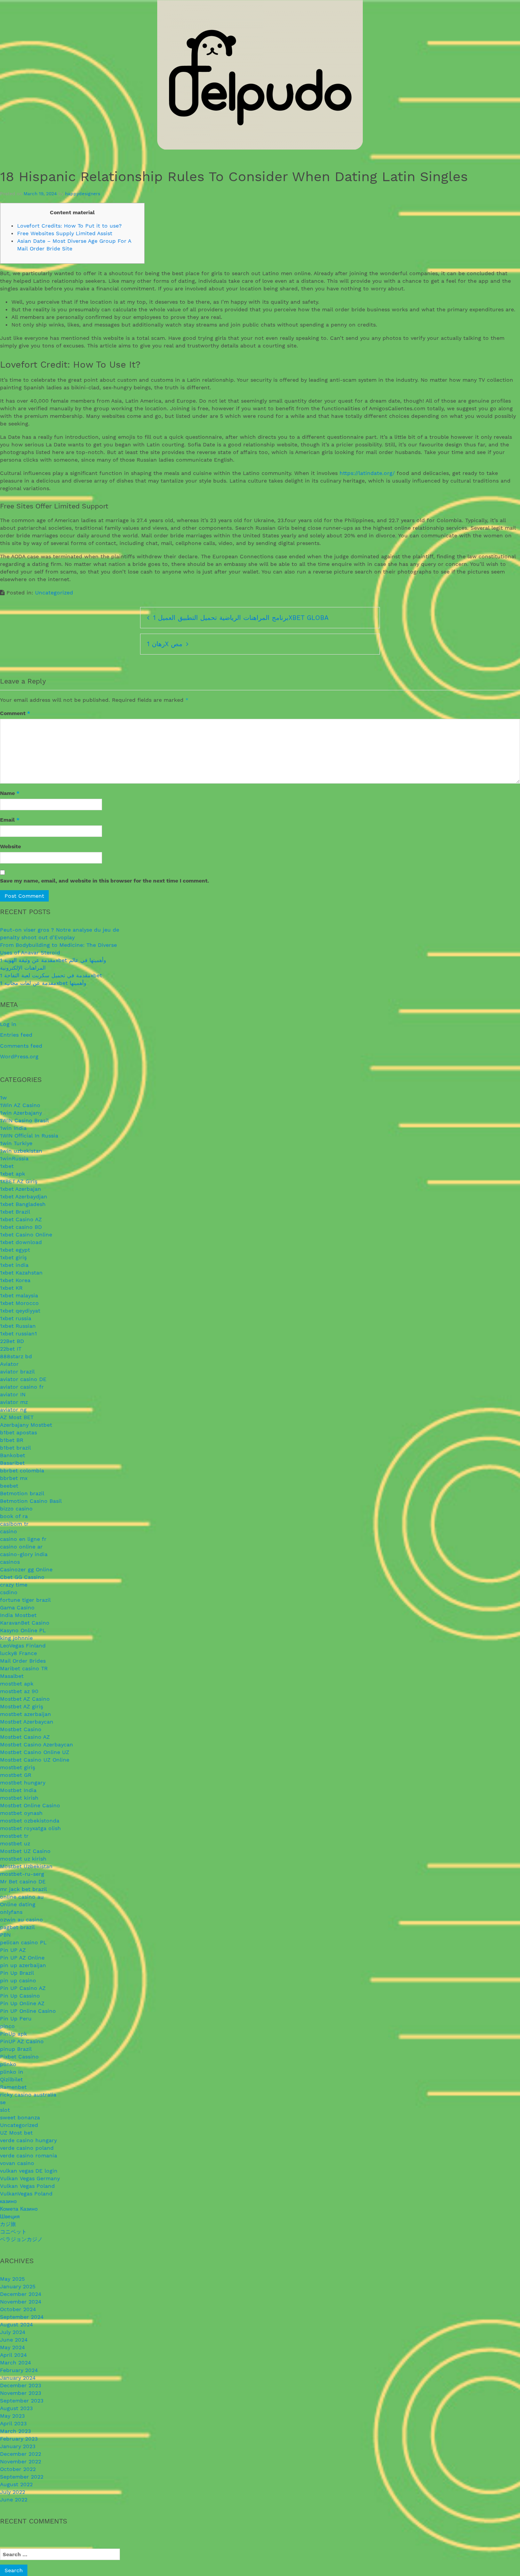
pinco (7, 2026)
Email (10, 820)
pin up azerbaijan (23, 1965)
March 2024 (16, 2363)
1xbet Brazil (15, 1212)
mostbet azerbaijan (26, 1714)
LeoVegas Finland (23, 1646)
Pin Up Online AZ (22, 2003)
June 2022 (14, 2500)
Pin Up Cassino (20, 1996)
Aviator (9, 1364)
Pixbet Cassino (19, 2057)
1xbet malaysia (19, 1295)
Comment (15, 713)
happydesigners (83, 194)
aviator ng (13, 1410)
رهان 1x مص (165, 644)
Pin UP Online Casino (28, 2011)
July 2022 (13, 2492)
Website (10, 846)
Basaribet (12, 1463)
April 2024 (14, 2355)
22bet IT (11, 1349)
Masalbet (12, 1676)
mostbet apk (17, 1684)
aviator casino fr (22, 1387)
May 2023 (12, 2416)
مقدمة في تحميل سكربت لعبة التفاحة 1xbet (51, 975)
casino (9, 1531)
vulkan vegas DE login (29, 2171)
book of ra (14, 1516)
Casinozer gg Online (26, 1569)
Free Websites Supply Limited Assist (65, 233)
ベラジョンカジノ (21, 2239)
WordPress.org (19, 1056)
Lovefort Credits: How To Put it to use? (69, 226)
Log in (8, 1024)
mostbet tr (14, 1836)
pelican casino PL (23, 1942)
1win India (13, 1128)
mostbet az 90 (19, 1691)
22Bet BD (12, 1341)
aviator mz (14, 1402)
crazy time (14, 1585)
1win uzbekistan (21, 1151)
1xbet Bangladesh (23, 1204)
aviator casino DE (23, 1379)
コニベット (13, 2232)
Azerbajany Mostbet (26, 1425)
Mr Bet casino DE (23, 1881)
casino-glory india (24, 1554)
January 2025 (18, 2286)
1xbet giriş (13, 1257)
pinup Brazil (16, 2049)
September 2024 (22, 2317)
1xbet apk (13, 1174)
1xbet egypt (15, 1250)
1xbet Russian (18, 1326)
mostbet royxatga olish (30, 1828)
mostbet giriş (18, 1767)
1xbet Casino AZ (21, 1219)
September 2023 (22, 2401)
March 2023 (15, 2431)
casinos (10, 1562)
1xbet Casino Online (26, 1235)
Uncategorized (54, 593)
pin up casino (18, 1980)
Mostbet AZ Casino (25, 1699)
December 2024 (21, 2294)
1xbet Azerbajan (21, 1189)
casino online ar (21, 1547)
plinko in (12, 2072)
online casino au (22, 1897)
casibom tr (14, 1524)
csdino (9, 1592)
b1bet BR (12, 1440)
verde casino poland (27, 2148)
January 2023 (18, 2446)
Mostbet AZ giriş (22, 1706)
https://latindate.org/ (367, 473)
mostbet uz (15, 1843)
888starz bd (16, 1356)
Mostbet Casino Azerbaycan (37, 1744)
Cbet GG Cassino (22, 1577)
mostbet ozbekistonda (30, 1821)
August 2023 (16, 2408)
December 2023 (21, 2385)
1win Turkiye (16, 1143)
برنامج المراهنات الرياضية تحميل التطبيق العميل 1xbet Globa (241, 618)
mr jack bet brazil (23, 1889)
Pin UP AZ (13, 1950)
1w (3, 1098)
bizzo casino (16, 1509)
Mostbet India (18, 1790)
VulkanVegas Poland (26, 2194)
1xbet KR (11, 1288)
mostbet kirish (19, 1798)
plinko (8, 2064)
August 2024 (17, 2324)
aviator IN (13, 1394)
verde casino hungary (28, 2140)
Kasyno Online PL (23, 1630)
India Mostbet (18, 1615)
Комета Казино (19, 2209)
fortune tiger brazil (25, 1600)
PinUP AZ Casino (22, 2041)
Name (10, 793)
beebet (9, 1486)
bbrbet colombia (22, 1470)
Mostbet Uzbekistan (26, 1866)
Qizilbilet (11, 2079)
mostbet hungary (23, 1783)
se (3, 2102)
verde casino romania (29, 2155)
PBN (5, 1935)
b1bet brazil (15, 1448)
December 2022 (21, 2454)
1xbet (7, 1166)
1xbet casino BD (21, 1227)
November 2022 (21, 2461)
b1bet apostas (18, 1432)
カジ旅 (8, 2224)
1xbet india (14, 1265)
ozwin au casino (22, 1920)
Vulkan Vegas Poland (27, 2186)
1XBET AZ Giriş (19, 1181)
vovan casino (17, 2163)
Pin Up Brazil (17, 1973)
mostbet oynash (21, 1813)
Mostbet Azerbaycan (27, 1722)
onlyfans (11, 1912)
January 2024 (18, 2378)
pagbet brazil (17, 1927)
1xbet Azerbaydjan (24, 1196)
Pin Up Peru (16, 2018)
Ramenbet (13, 2087)
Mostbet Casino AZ (25, 1737)
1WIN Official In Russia (29, 1136)
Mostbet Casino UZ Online (35, 1760)
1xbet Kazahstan (21, 1273)
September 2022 (22, 2477)
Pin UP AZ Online (22, 1958)
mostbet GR (16, 1775)
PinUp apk (14, 2034)
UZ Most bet (16, 2133)
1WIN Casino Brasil (24, 1120)
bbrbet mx (14, 1478)
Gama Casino (17, 1607)
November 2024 (21, 2302)
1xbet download (21, 1242)
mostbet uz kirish (23, 1859)
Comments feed (21, 1046)
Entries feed (16, 1035)
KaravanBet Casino (25, 1623)
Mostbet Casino (21, 1729)
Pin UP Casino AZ (23, 1988)
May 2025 (12, 2279)
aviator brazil (17, 1372)
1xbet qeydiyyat (20, 1311)
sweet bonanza (20, 2117)
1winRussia (14, 1158)
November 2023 (21, 2393)
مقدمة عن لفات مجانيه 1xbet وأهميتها (43, 983)
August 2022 (16, 2484)
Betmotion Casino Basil (31, 1501)
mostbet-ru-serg (22, 1874)
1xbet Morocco (19, 1303)
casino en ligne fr (23, 1539)
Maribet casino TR (24, 1668)
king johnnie (16, 1638)
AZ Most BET (17, 1417)
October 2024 (18, 2309)
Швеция (10, 2216)
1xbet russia (16, 1318)
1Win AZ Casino (20, 1105)
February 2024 (19, 2370)
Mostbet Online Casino (30, 1805)
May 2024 (13, 2347)
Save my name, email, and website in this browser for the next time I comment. (104, 881)
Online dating (18, 1904)
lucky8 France (18, 1653)
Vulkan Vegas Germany (30, 2178)
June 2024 (14, 2340)
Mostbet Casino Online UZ (35, 1752)
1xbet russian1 (18, 1333)
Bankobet (13, 1455)
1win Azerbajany (21, 1113)
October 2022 (18, 2469)
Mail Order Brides (23, 1661)
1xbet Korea (15, 1280)
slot (5, 2110)
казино (8, 2201)
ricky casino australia (28, 2095)
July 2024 (13, 2332)
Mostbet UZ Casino (25, 1851)
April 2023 (13, 2423)
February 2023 (19, 2439)
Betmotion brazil (22, 1493)
